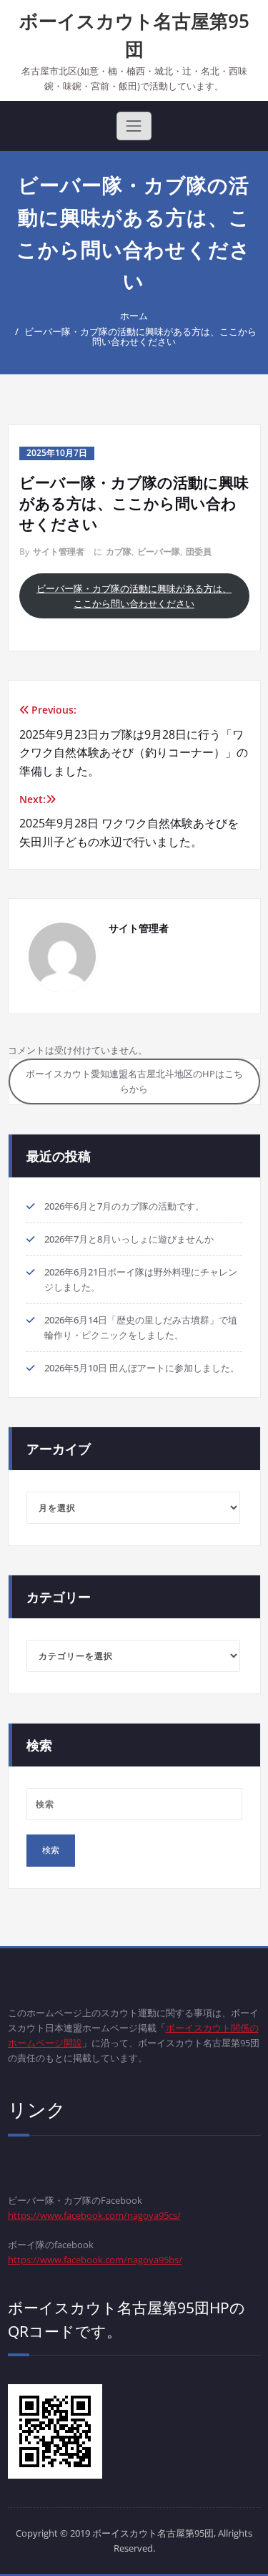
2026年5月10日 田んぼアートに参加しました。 (142, 1368)
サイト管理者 (59, 551)
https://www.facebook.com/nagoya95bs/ (95, 2260)
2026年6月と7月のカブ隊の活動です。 (124, 1206)
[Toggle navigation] (134, 126)
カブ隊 (119, 551)
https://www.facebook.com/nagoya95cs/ (94, 2215)
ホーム (134, 316)
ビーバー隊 (159, 551)
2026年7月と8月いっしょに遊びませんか (129, 1239)
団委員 (199, 551)
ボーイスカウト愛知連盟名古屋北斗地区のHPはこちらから (134, 1081)
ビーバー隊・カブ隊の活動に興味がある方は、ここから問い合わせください (140, 336)
